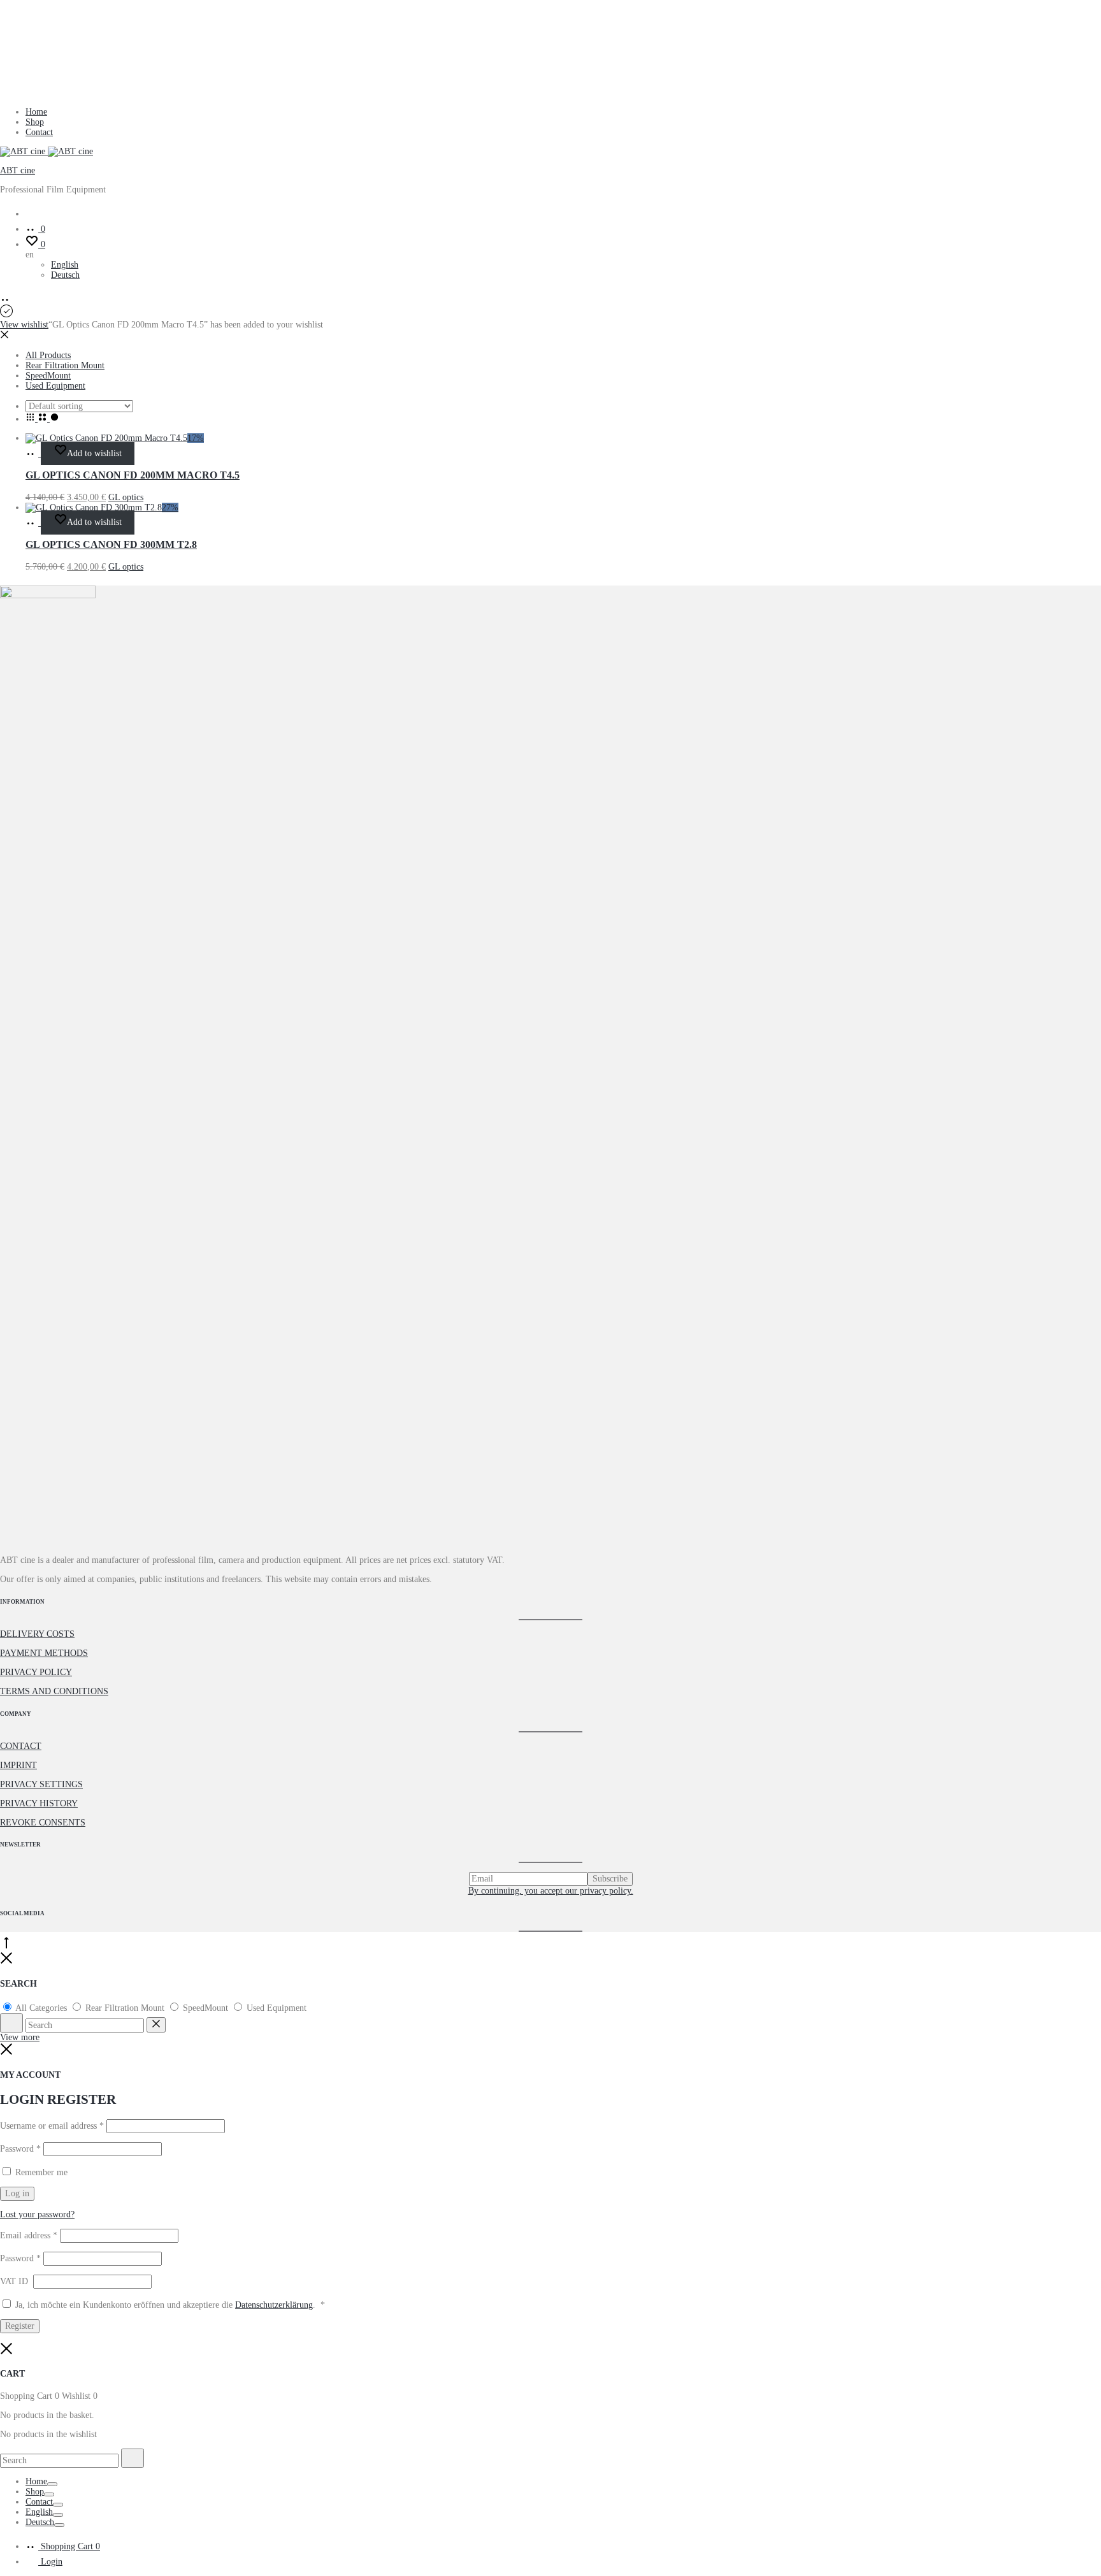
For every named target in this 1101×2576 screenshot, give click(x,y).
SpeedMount (48, 376)
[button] (33, 453)
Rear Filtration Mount (65, 365)
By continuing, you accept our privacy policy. (551, 1891)
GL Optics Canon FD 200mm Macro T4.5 (133, 475)
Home (36, 112)
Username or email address (52, 2126)
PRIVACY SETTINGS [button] (41, 1784)
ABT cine (18, 170)
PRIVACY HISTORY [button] (39, 1803)
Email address (29, 2235)
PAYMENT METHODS (44, 1653)
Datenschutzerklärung (274, 2305)
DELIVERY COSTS (37, 1634)
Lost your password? (37, 2214)
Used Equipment (55, 386)
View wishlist (24, 325)
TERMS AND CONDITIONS (54, 1691)
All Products (48, 355)
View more (20, 2037)
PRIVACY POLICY (36, 1672)
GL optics (126, 497)
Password (20, 2149)
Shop (35, 122)
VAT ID (15, 2281)
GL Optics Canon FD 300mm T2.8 (111, 544)
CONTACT (21, 1746)
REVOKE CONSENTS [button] (43, 1823)
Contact (39, 132)
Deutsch (65, 275)
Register (20, 2326)
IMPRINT (18, 1765)
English (65, 265)
